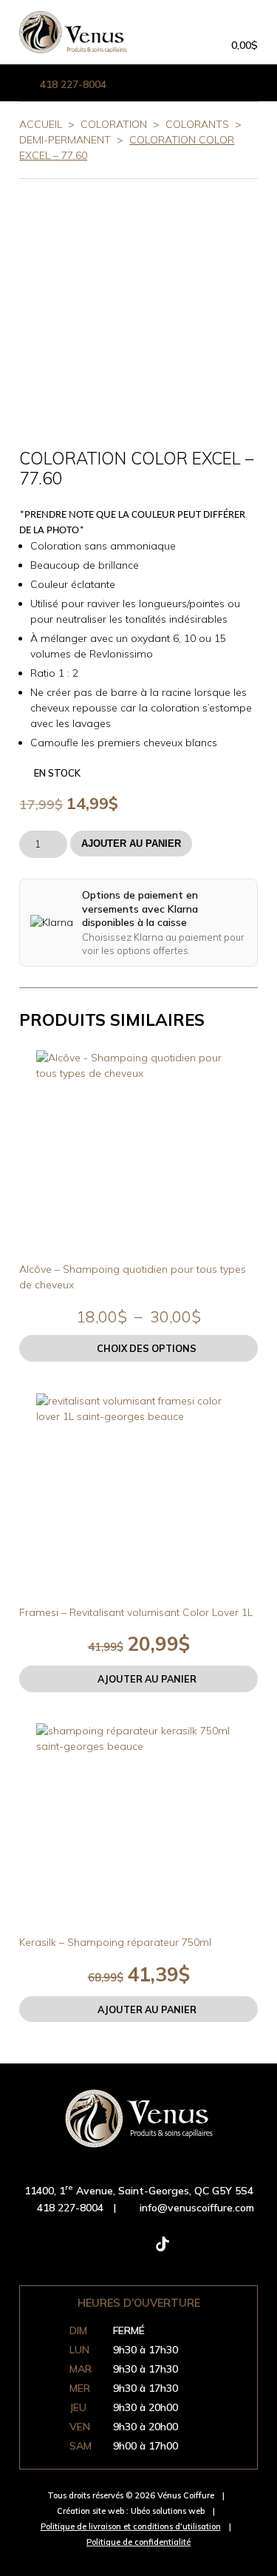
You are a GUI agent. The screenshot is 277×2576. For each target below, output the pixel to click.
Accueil (41, 124)
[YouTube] (210, 2251)
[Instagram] (115, 2251)
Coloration (114, 124)
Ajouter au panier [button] (147, 1679)
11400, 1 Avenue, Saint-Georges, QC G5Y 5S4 (139, 2191)
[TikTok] (163, 2251)
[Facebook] (68, 2251)
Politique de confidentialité (138, 2542)
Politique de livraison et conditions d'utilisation (131, 2526)
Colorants (197, 124)
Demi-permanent (65, 140)
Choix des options (147, 1348)
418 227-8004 (73, 84)
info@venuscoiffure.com (197, 2208)
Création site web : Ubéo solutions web (131, 2511)
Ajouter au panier (131, 844)
